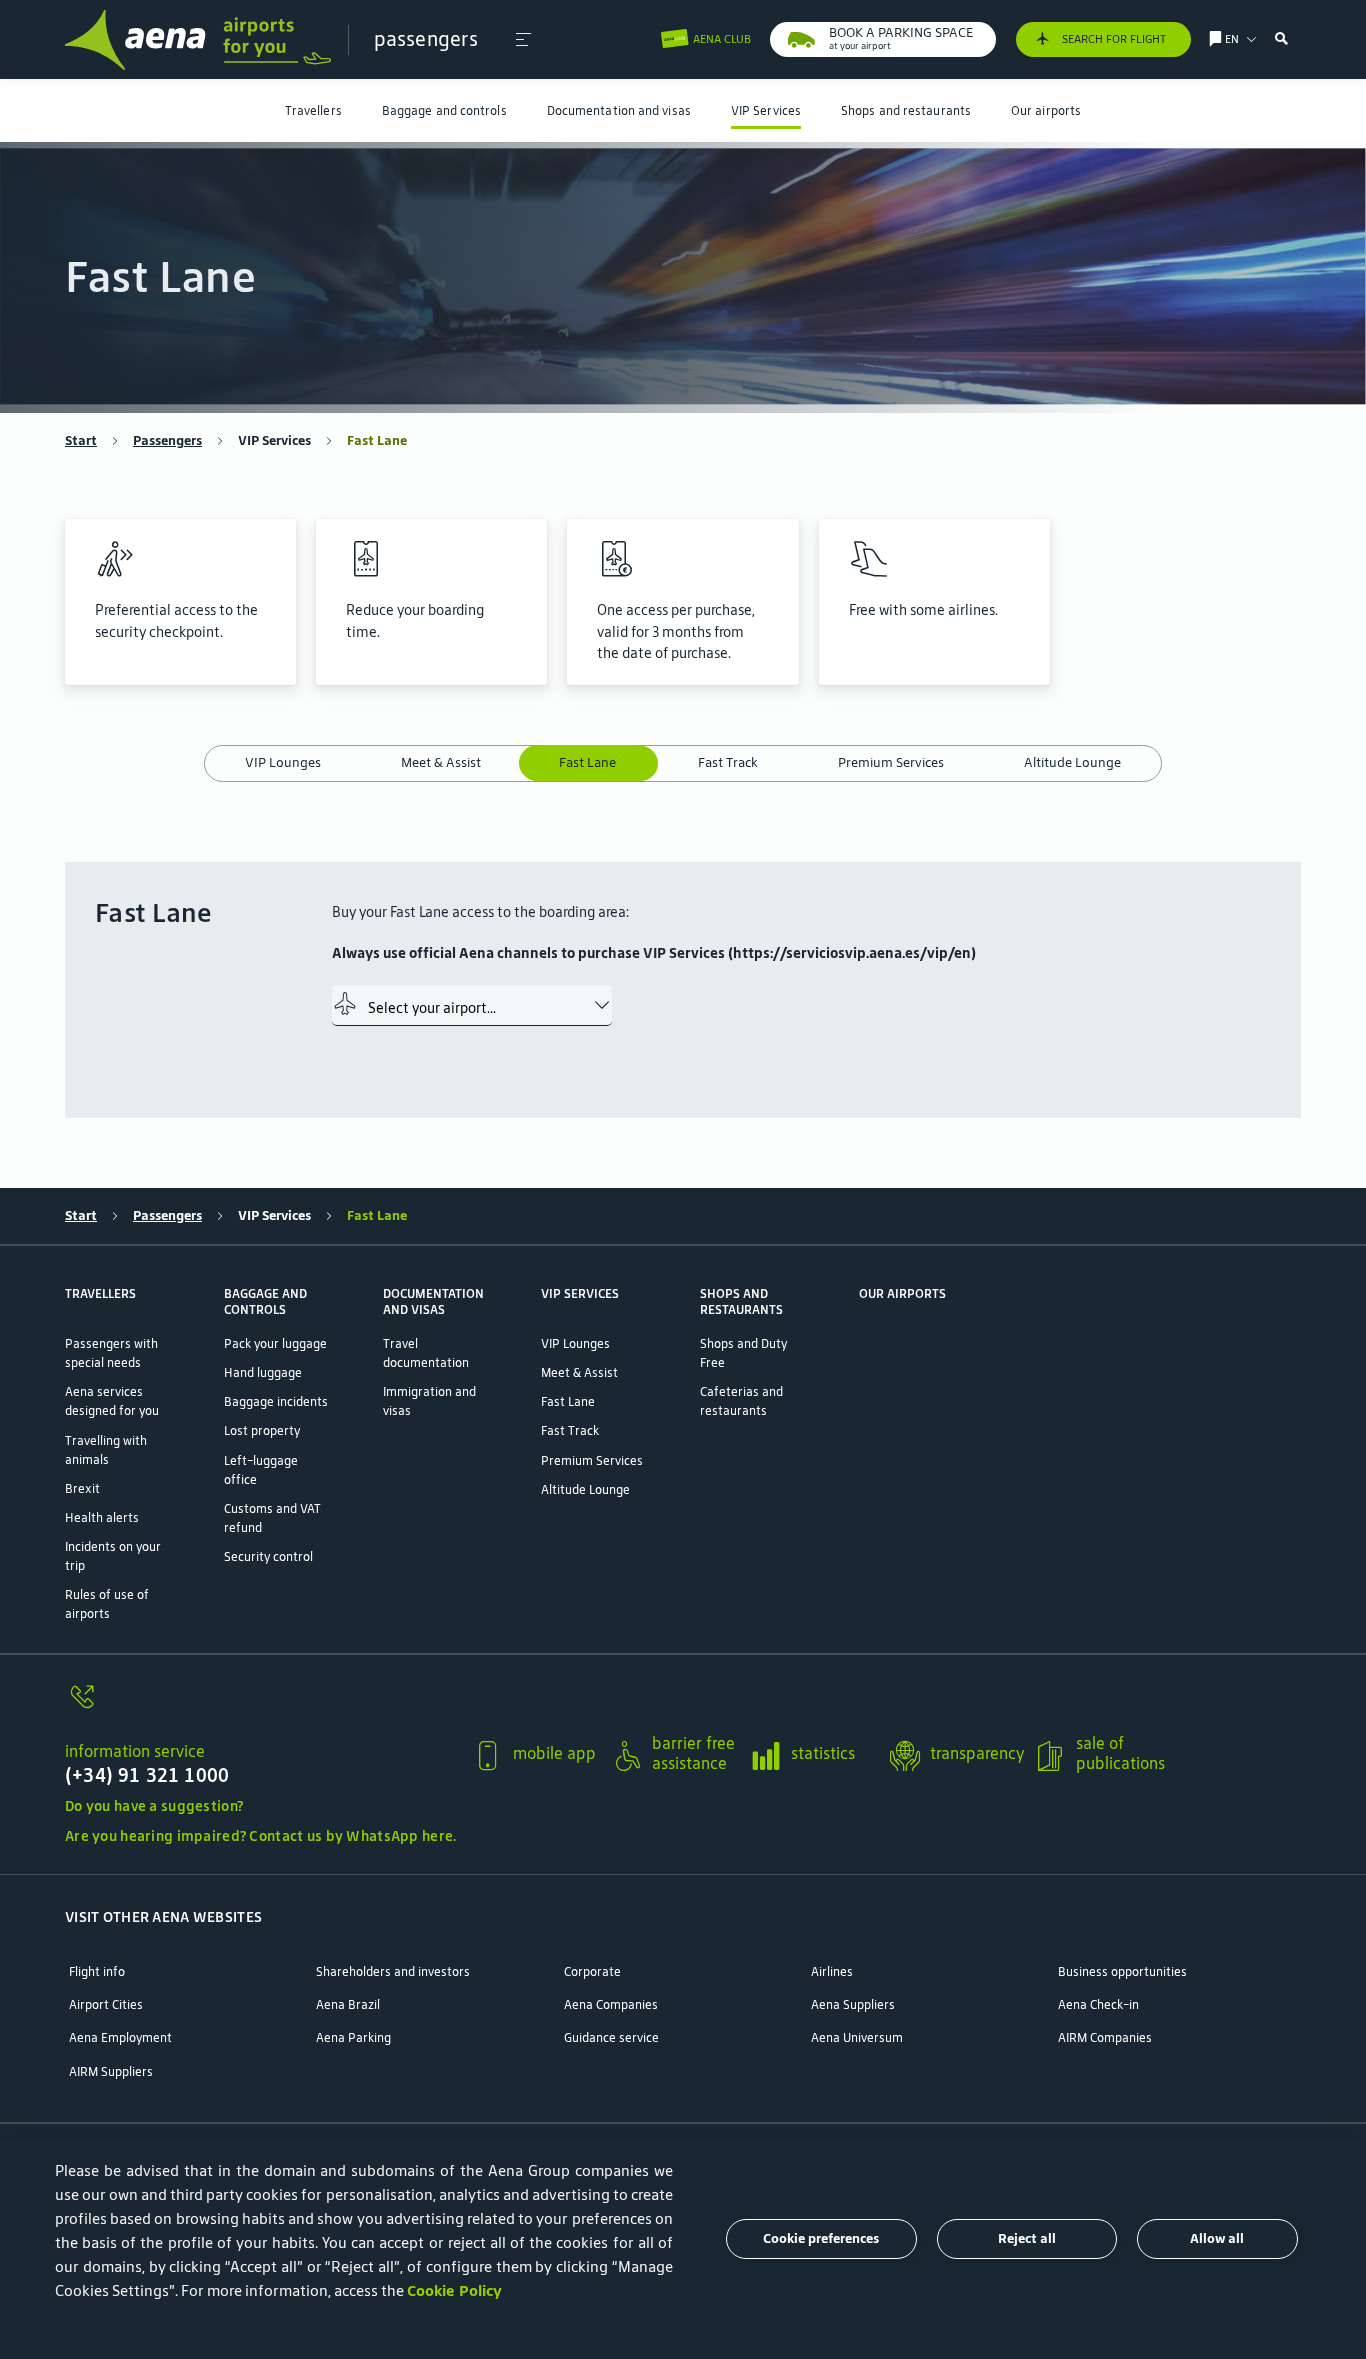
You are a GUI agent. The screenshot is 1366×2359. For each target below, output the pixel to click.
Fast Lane (589, 762)
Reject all (1027, 2238)
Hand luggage (263, 1372)
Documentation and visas (619, 110)
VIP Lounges (283, 762)
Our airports (1046, 110)
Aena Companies (611, 2004)
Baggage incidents (276, 1401)
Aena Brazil (348, 2004)
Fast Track (728, 762)
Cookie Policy (454, 2290)
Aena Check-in (1098, 2004)
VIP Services (766, 110)
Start (81, 441)
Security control (268, 1556)
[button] (523, 40)
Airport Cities (106, 2004)
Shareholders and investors (393, 1971)
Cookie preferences (821, 2238)
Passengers (167, 441)
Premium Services (891, 762)
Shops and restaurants (906, 110)
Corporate (592, 1971)
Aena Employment (120, 2037)
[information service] (260, 1707)
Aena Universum (857, 2037)
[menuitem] (313, 110)
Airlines (832, 1971)
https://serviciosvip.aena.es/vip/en (852, 953)
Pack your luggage (275, 1343)
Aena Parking (353, 2037)
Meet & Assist (441, 762)
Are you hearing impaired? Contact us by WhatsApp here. (260, 1836)
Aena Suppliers (853, 2004)
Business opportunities (1122, 1971)
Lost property (262, 1430)
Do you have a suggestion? (154, 1806)
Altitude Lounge (1072, 762)
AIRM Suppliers (111, 2071)
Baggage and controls (444, 110)
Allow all (1217, 2238)
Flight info (97, 1971)
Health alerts (102, 1517)
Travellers (313, 110)
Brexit (82, 1488)
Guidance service (611, 2037)
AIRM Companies (1105, 2037)
